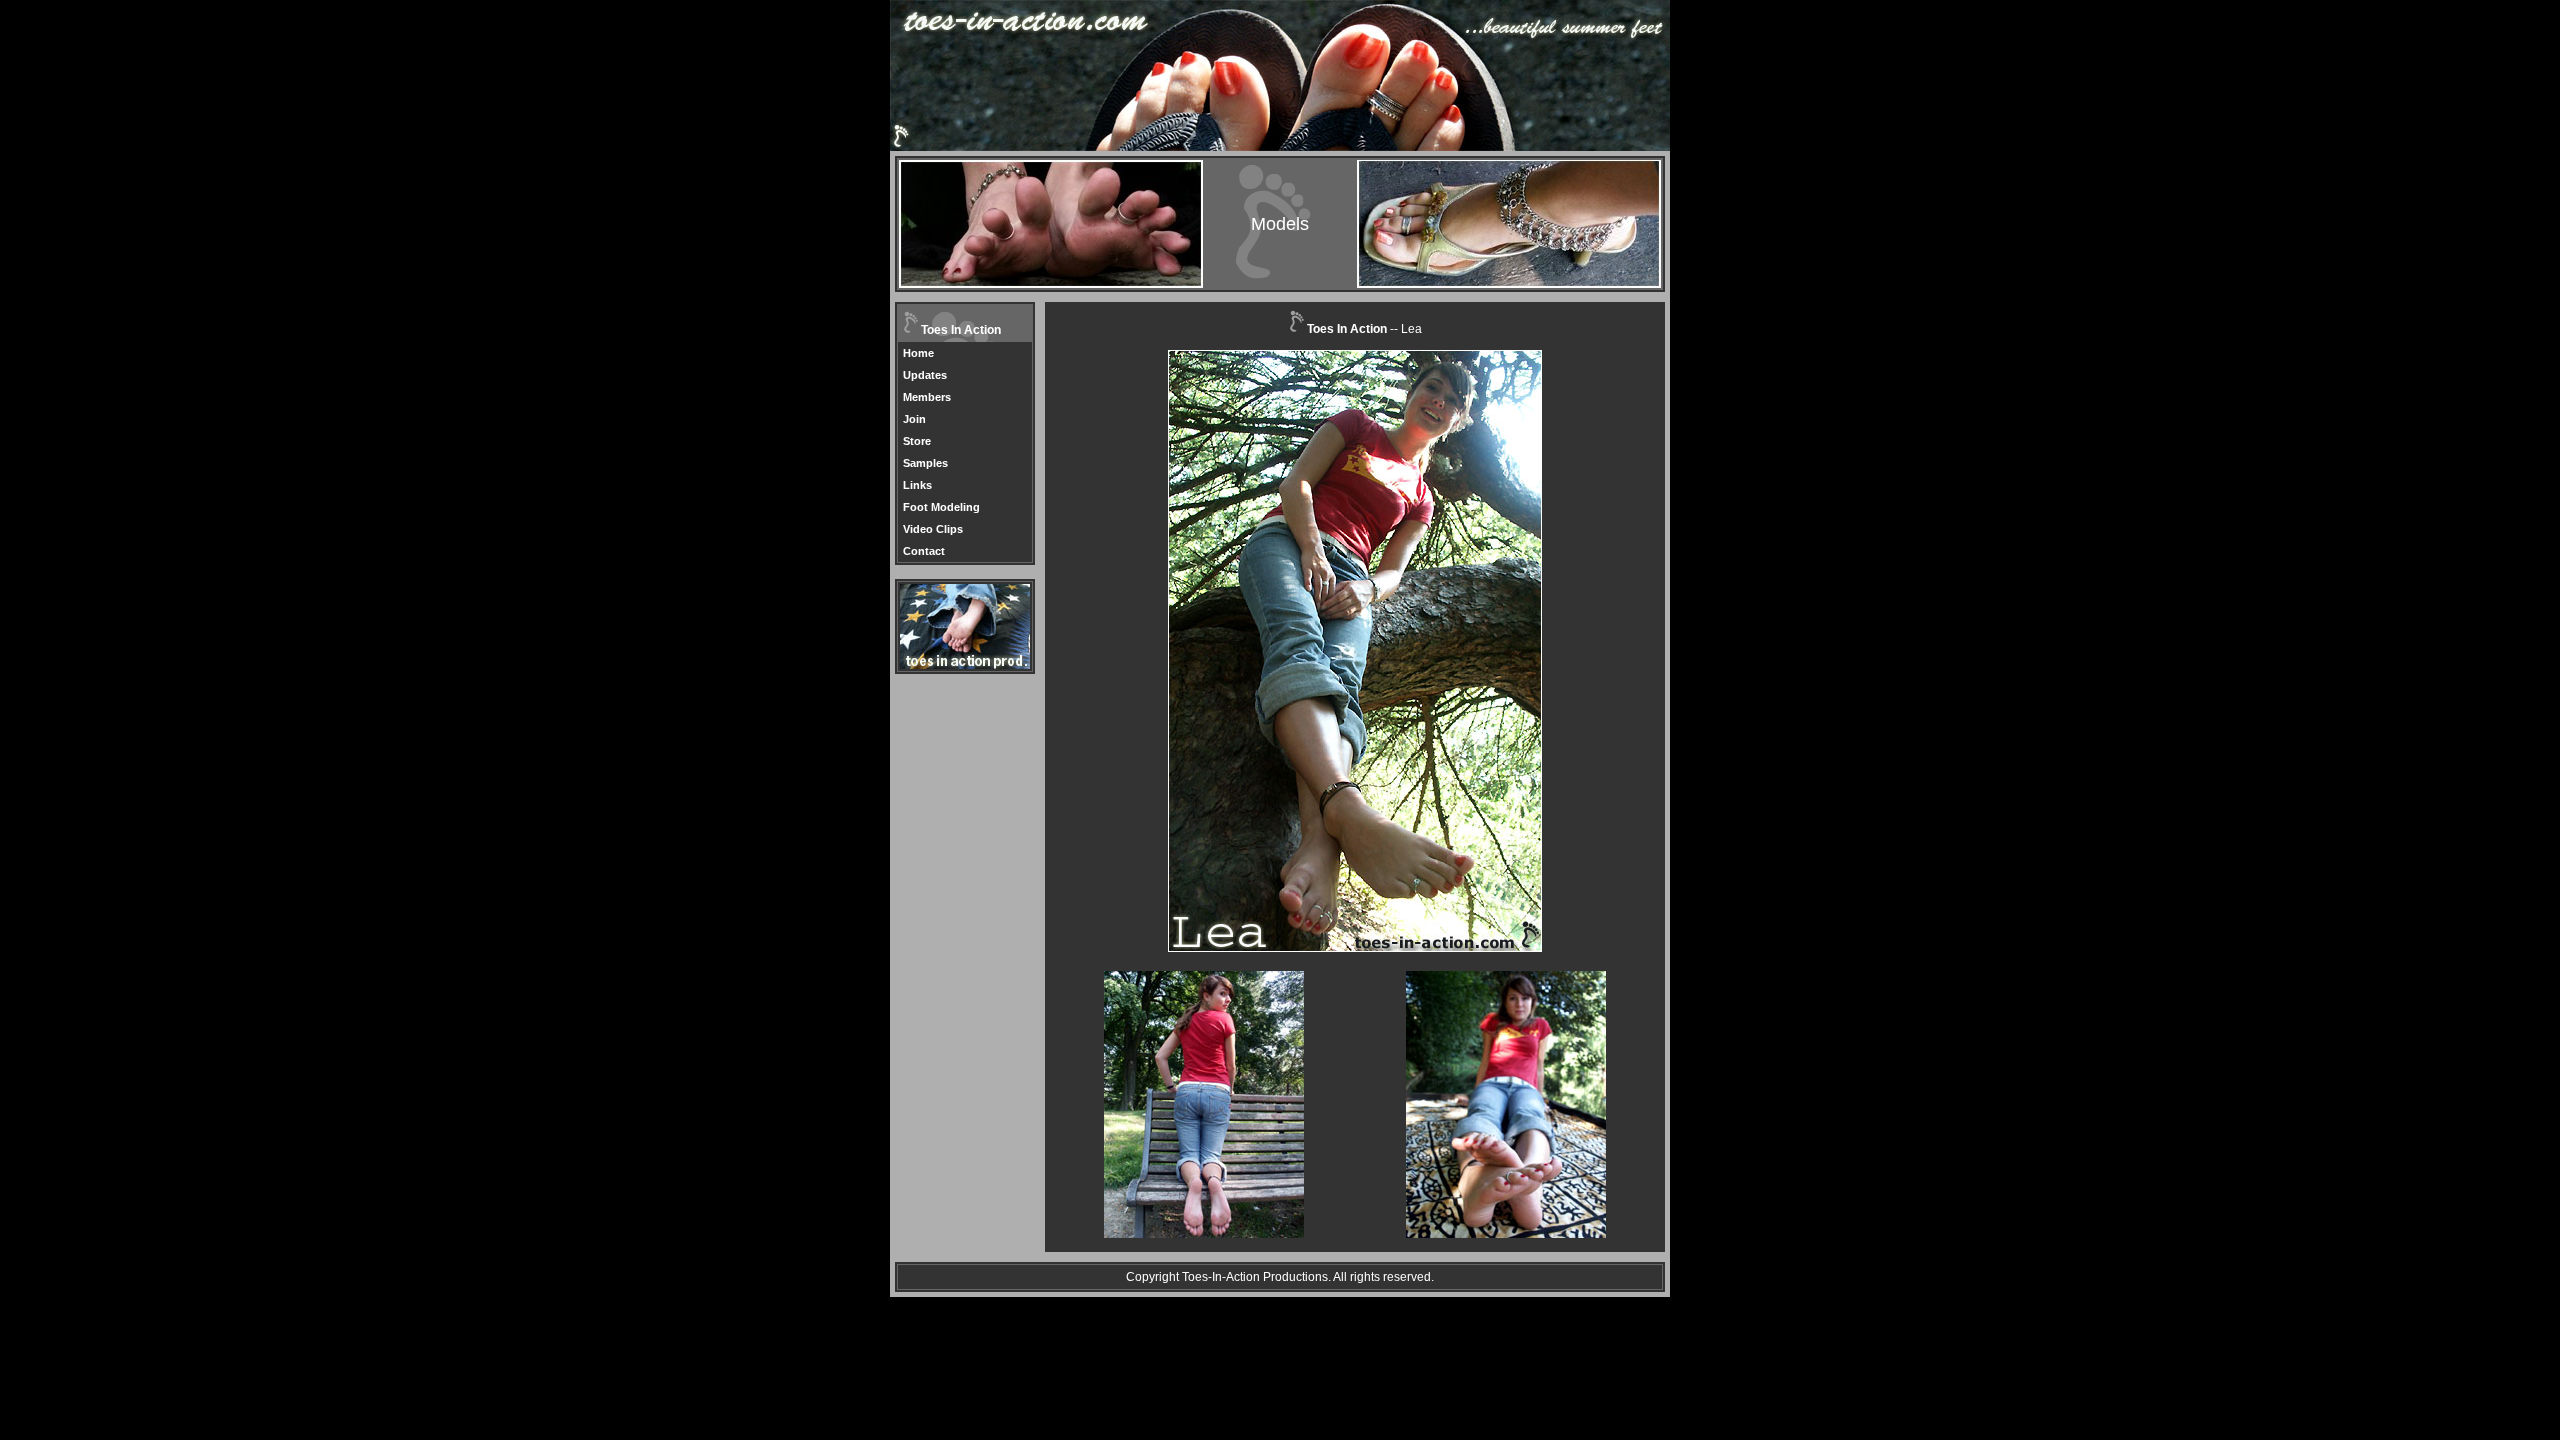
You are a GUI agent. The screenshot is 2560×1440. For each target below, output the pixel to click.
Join (914, 419)
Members (927, 397)
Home (918, 353)
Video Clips (933, 529)
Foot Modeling (941, 507)
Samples (925, 463)
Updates (925, 375)
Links (917, 485)
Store (917, 441)
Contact (924, 551)
